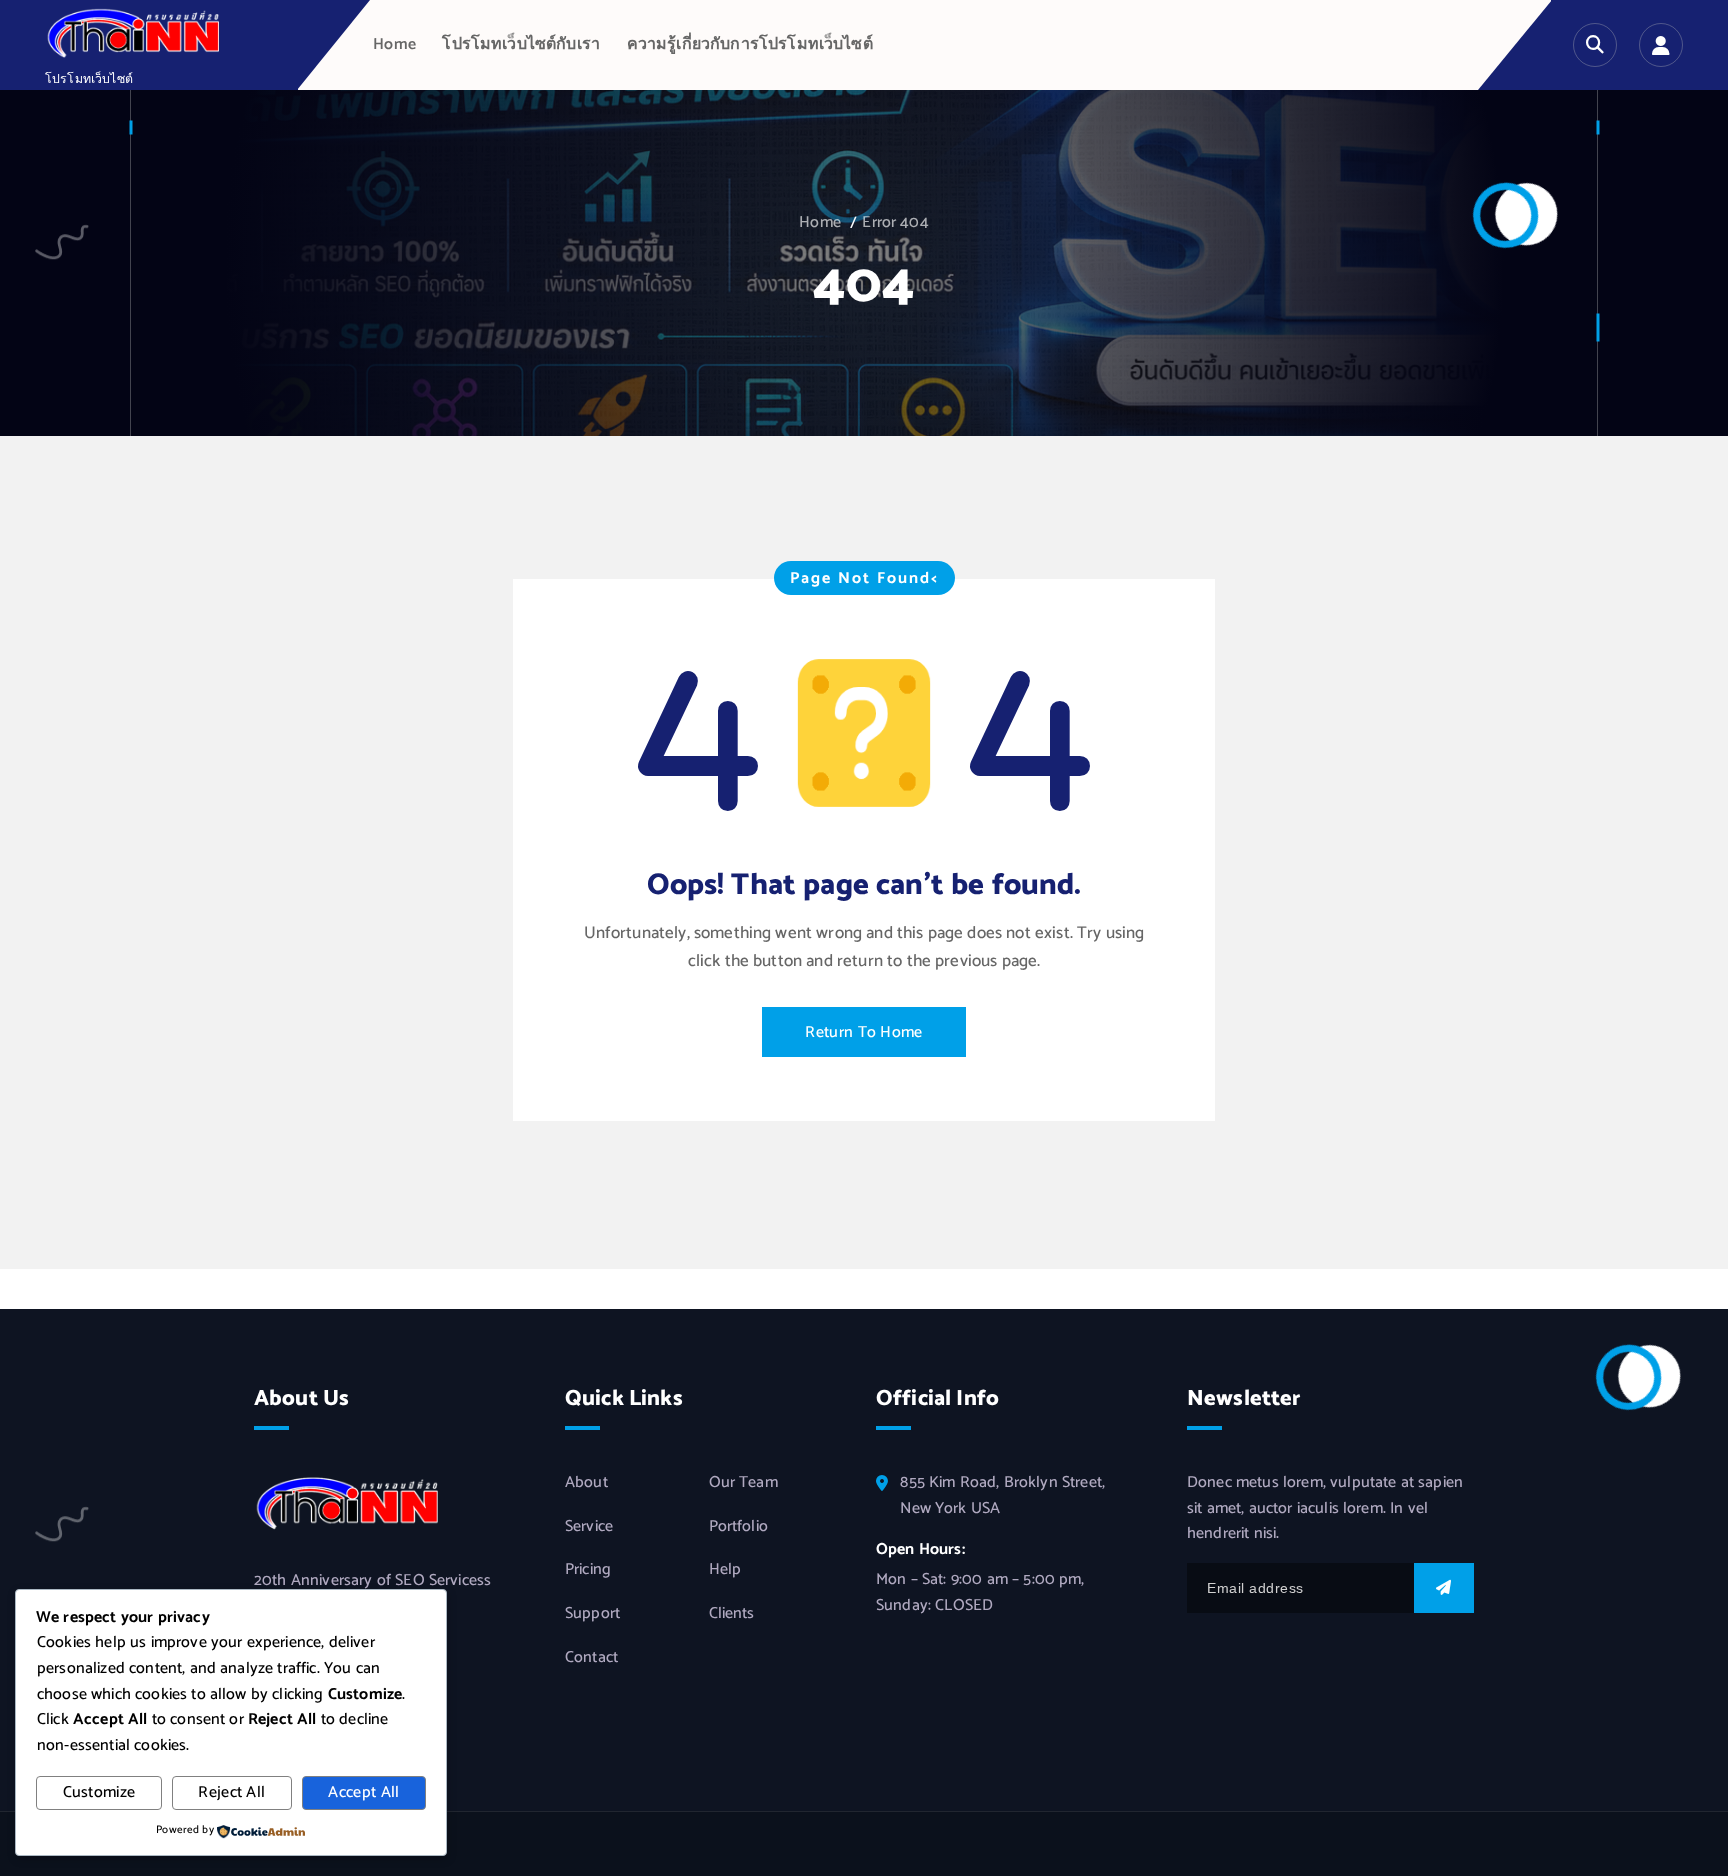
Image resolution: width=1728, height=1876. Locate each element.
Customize (99, 1792)
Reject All (231, 1792)
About (586, 1483)
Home (394, 44)
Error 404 (895, 222)
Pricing (588, 1570)
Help (725, 1570)
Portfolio (738, 1527)
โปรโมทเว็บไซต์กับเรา (521, 44)
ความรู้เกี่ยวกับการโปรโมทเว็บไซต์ (750, 44)
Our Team (743, 1483)
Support (592, 1614)
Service (589, 1527)
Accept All (363, 1792)
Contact (591, 1658)
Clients (732, 1614)
